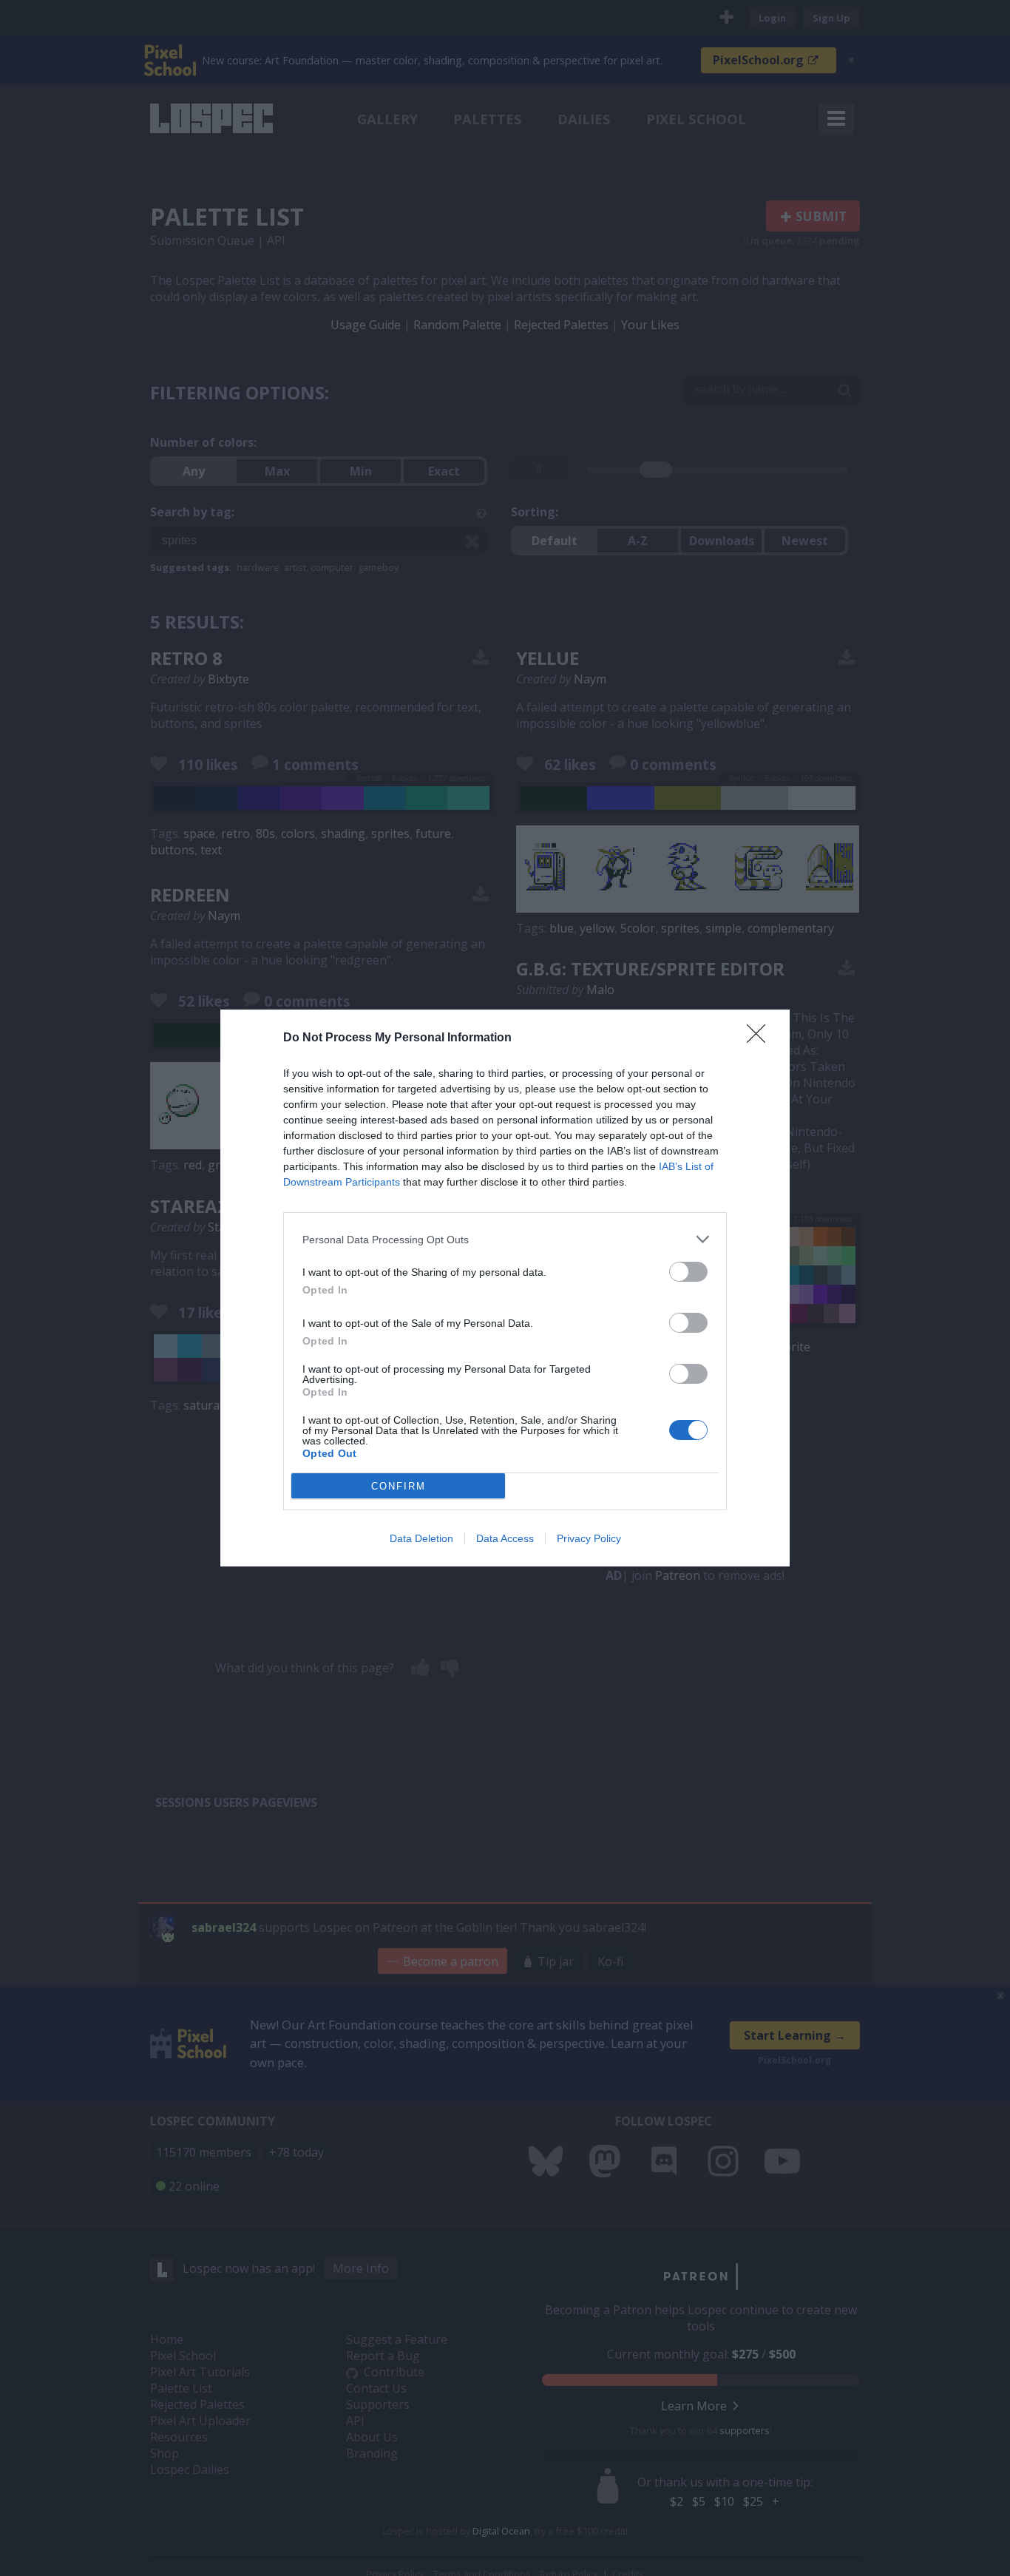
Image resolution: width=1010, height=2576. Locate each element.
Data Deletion (421, 1538)
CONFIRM (399, 1486)
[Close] (761, 1038)
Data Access (505, 1538)
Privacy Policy (589, 1538)
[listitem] (505, 1239)
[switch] (688, 1272)
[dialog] (505, 1288)
